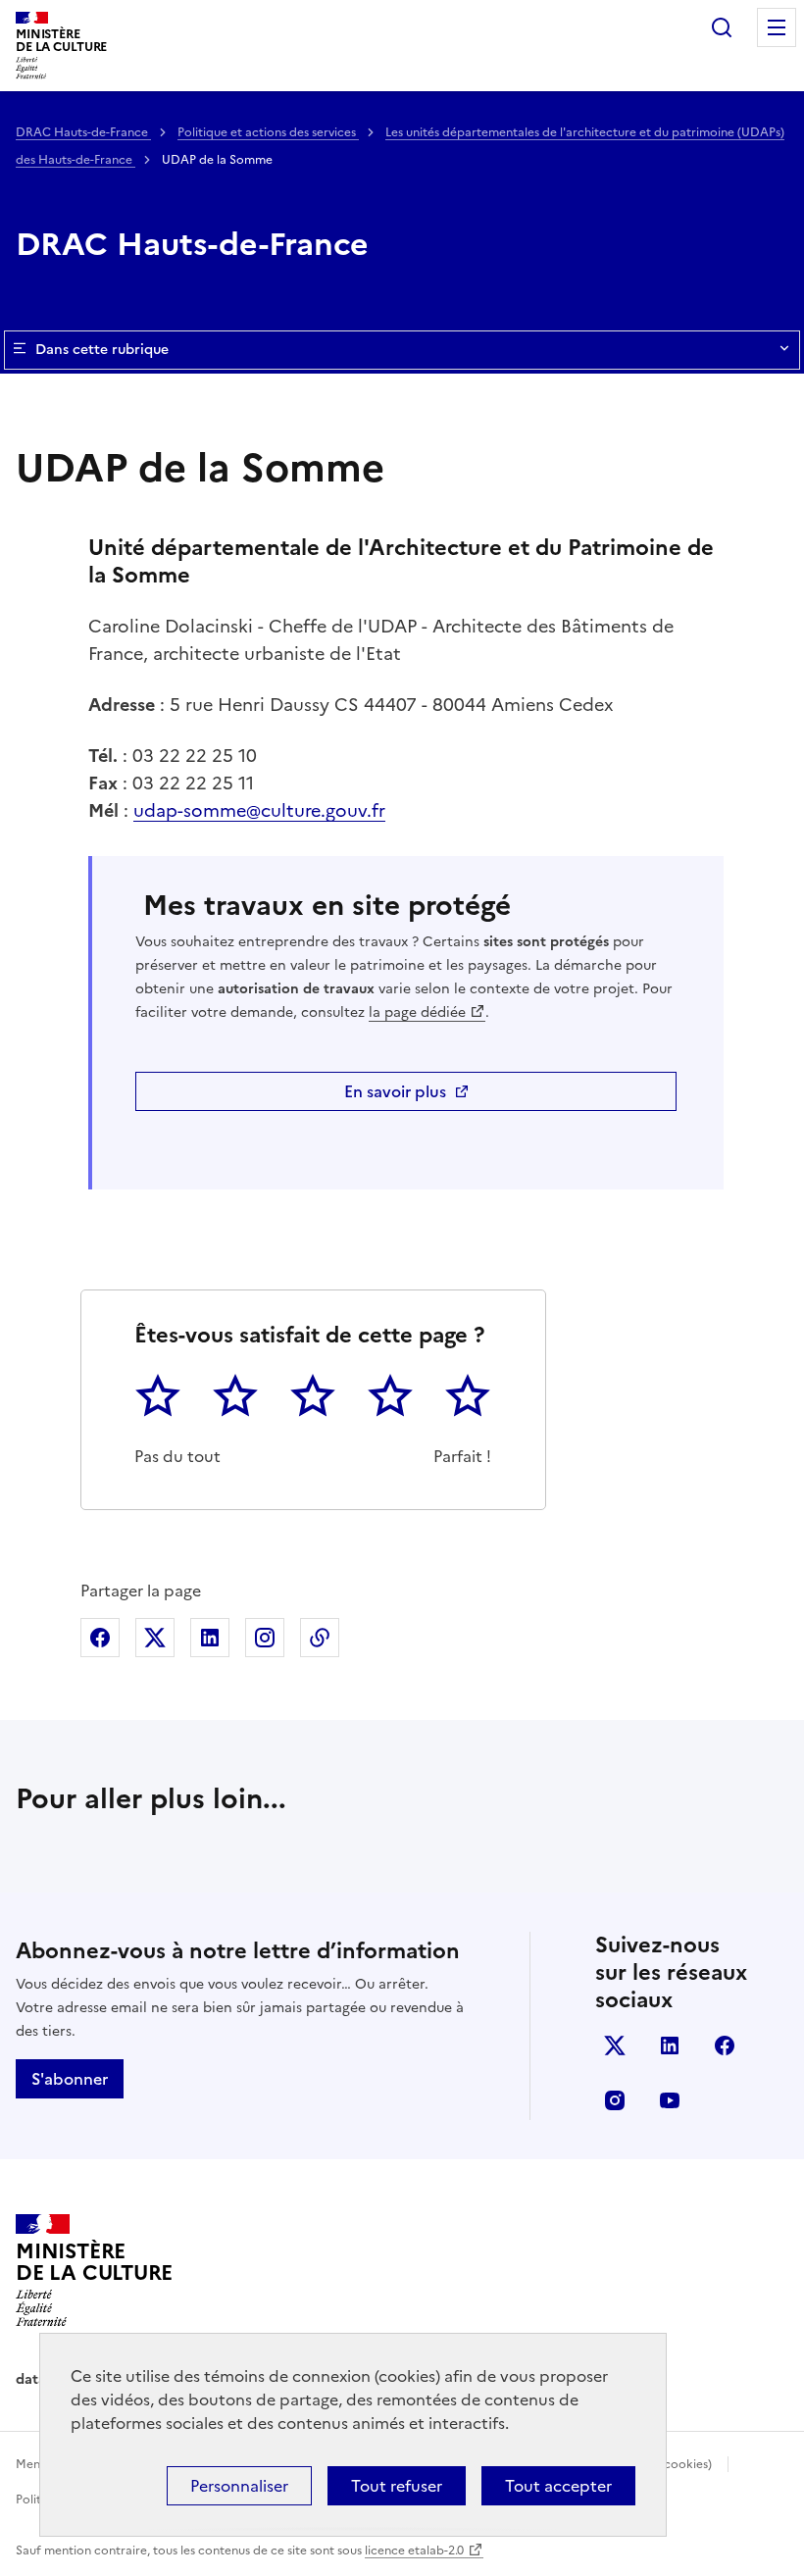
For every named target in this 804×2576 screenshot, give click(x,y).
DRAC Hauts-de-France (83, 132)
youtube (670, 2100)
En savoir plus (395, 1091)
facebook (725, 2046)
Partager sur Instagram (265, 1638)
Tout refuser (397, 2486)
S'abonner (70, 2079)
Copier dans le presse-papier (320, 1638)
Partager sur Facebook (100, 1638)
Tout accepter (558, 2486)
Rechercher (722, 27)
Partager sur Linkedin (210, 1638)
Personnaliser (239, 2486)
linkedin (670, 2046)
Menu (777, 27)
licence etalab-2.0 (414, 2551)
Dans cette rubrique (102, 350)
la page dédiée (417, 1012)
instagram (615, 2100)
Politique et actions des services (268, 132)
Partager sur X (155, 1638)
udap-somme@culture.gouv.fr (259, 810)
